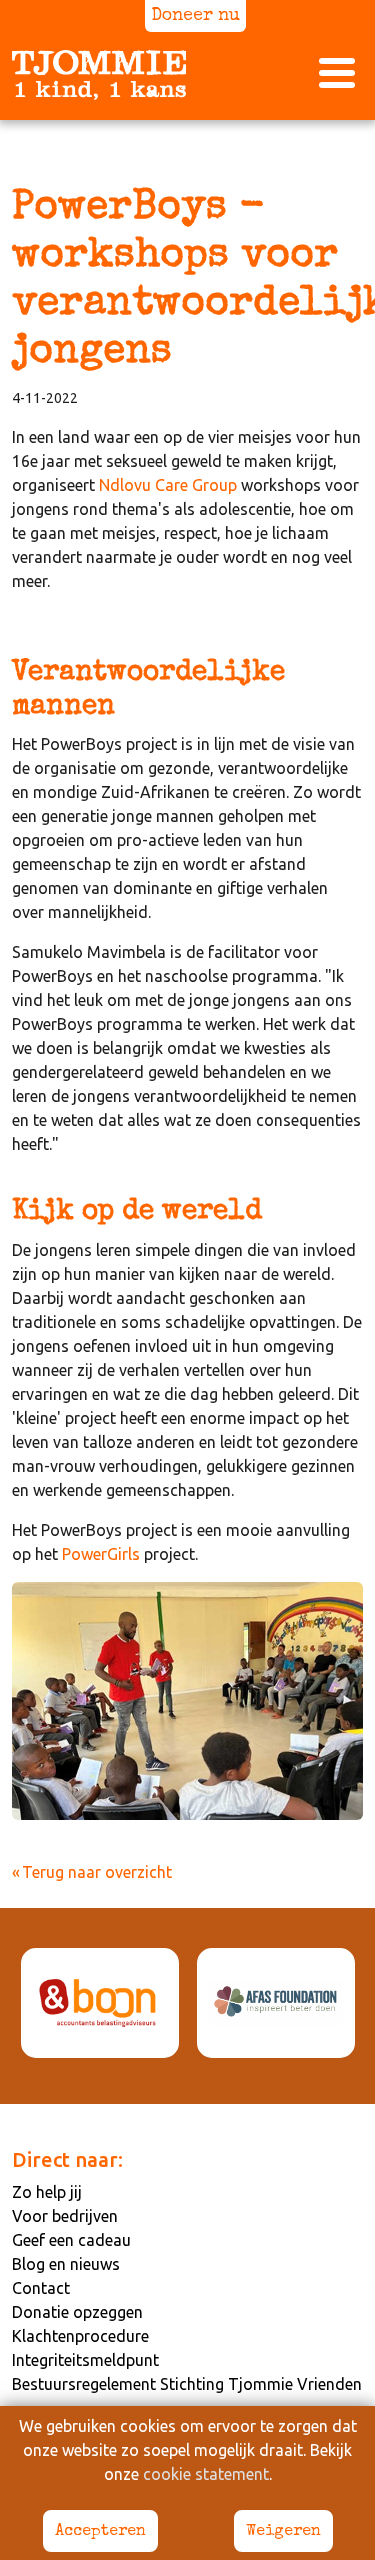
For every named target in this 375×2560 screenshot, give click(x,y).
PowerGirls (101, 1554)
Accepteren (100, 2532)
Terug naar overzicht (97, 1872)
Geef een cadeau (71, 2240)
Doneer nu (195, 16)
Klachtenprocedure (80, 2336)
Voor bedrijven (65, 2216)
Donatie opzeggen (77, 2312)
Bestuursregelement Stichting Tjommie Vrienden (187, 2384)
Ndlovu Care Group (168, 485)
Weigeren (283, 2532)
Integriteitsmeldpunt (85, 2360)
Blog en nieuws (66, 2264)
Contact (41, 2288)
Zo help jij (47, 2192)
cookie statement (206, 2474)
